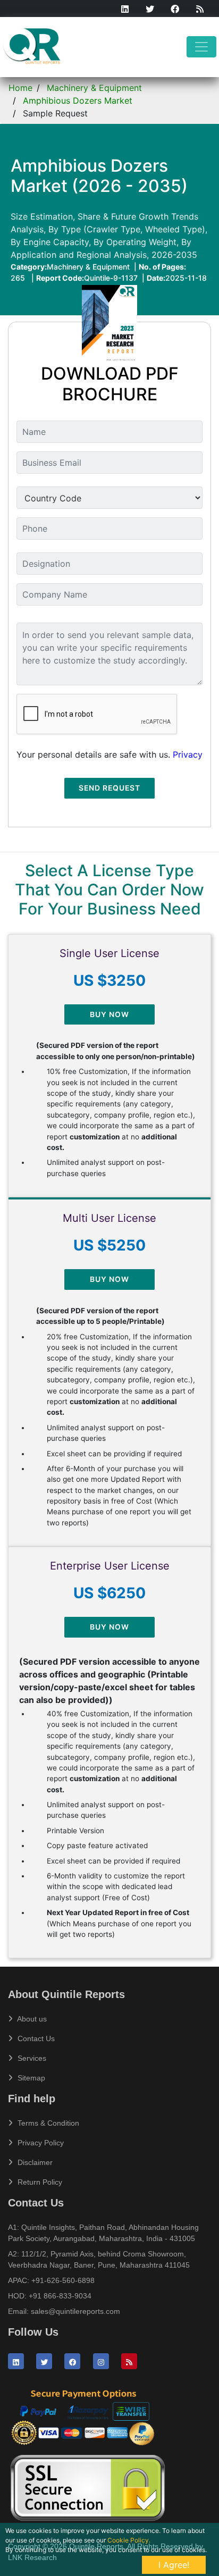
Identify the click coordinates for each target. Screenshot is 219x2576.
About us (31, 2019)
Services (31, 2058)
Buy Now (109, 1014)
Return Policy (39, 2182)
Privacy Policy (40, 2143)
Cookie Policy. (129, 2540)
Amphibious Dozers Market (78, 100)
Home (20, 88)
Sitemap (30, 2078)
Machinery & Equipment (94, 88)
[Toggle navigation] (201, 47)
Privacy (188, 754)
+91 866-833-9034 (60, 2296)
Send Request (109, 788)
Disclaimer (34, 2162)
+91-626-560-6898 (63, 2280)
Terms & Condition (47, 2123)
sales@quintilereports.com (75, 2311)
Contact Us (35, 2038)
